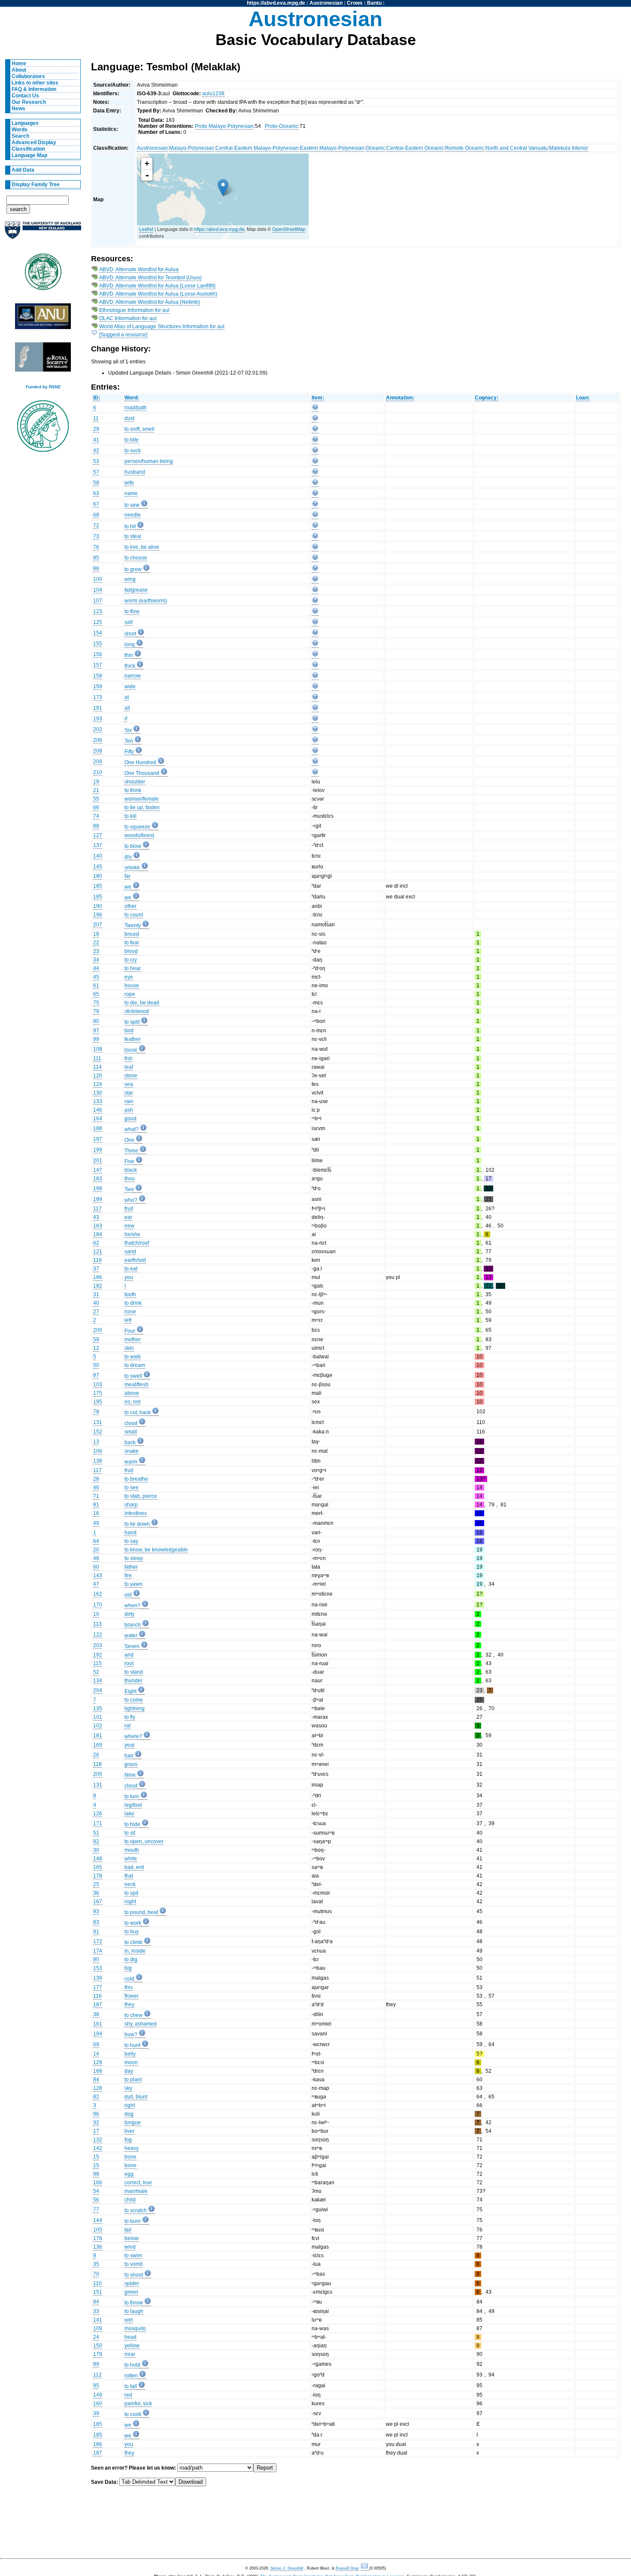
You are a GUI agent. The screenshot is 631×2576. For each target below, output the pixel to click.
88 (96, 826)
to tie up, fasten (142, 807)
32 (96, 2122)
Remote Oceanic (465, 148)
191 (98, 708)
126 (98, 1814)
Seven (132, 1646)
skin (129, 1348)
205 (98, 1774)
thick (130, 666)
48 (96, 1558)
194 (98, 2034)
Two (129, 1189)
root (129, 1663)
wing (130, 579)
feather (133, 1039)
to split (132, 1022)
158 (98, 676)
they (129, 2005)
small (131, 1432)
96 (96, 2114)
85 (96, 558)
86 (96, 568)
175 (98, 1393)
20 (96, 1550)
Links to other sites (35, 83)
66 (96, 807)
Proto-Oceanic (282, 126)
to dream (135, 1365)
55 (96, 799)
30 (96, 1850)
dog (129, 2114)
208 (98, 751)
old (128, 1595)
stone (131, 1076)
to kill (130, 816)
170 (98, 1605)
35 (96, 2264)
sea (129, 1084)
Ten (129, 741)
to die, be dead (142, 1003)
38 (96, 2014)
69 (96, 2044)
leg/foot (133, 1805)
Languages (25, 123)
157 (98, 665)
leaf (129, 1067)
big (128, 1968)
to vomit (133, 2264)
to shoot (134, 2275)
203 (98, 1645)
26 (96, 1755)
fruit (129, 1209)
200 (98, 1330)
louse (131, 1050)
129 (98, 2062)
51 (96, 1833)
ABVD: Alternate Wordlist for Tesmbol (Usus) (150, 278)
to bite (132, 440)
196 (98, 915)
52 (96, 1672)
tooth (130, 1294)
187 (98, 2005)
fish (129, 1058)
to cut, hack (138, 1412)
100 (98, 579)
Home (19, 63)
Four (130, 1331)
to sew (132, 505)
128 (98, 2088)
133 (98, 1101)
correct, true (138, 2183)
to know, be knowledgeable (156, 1550)
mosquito (135, 2328)
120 (98, 1076)
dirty (129, 1614)
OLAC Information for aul (128, 318)
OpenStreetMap (289, 229)
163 (98, 1226)
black (131, 1170)
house (132, 986)
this (129, 1987)
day (129, 2071)
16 (96, 1513)
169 (98, 1745)
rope (130, 994)
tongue (133, 2122)
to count (134, 915)
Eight (130, 1691)
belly (130, 2054)
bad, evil (134, 1867)
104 (98, 590)
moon (131, 2062)
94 (96, 2302)
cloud (131, 1423)
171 (98, 1823)
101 (98, 1717)
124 (98, 1084)
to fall (131, 2386)
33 (96, 2311)
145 (98, 867)
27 (96, 1312)
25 (96, 1884)
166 (98, 2183)
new (129, 1226)
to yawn (133, 1584)
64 (96, 1541)
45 (96, 977)
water (131, 1636)
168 (98, 2071)
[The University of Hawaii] (43, 275)
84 (96, 2080)
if (126, 719)
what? (132, 1129)
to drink (133, 1303)
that (129, 1876)
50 (96, 1365)
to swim (133, 2256)
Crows (355, 3)
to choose (136, 558)
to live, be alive (142, 547)
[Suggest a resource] (123, 335)
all (127, 708)
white (131, 1859)
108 (98, 1049)
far (127, 876)
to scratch (136, 2210)
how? (131, 2035)
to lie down (137, 1524)
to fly (130, 1717)
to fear (132, 943)
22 (96, 943)
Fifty (129, 752)
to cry (131, 960)
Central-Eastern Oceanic (415, 148)
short (130, 634)
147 (98, 1170)
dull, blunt (136, 2097)
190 (98, 906)
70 (96, 2274)
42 (96, 450)
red (128, 2395)
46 (96, 1488)
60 (96, 1567)
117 (97, 1209)
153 (98, 1968)
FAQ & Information (34, 89)
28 (96, 1479)
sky (128, 2088)
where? (133, 1736)
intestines (136, 1513)
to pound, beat (141, 1912)
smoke (132, 868)
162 (98, 1594)
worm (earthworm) (146, 601)
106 (98, 1451)
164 (98, 1119)
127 (98, 835)
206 (98, 740)
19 (96, 782)
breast (132, 934)
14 (96, 2054)
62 (96, 1243)
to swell (133, 1376)
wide (130, 686)
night (130, 1902)
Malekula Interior (569, 148)
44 (96, 968)
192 (98, 1655)
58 (96, 483)
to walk (133, 1357)
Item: (318, 398)
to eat (131, 1269)
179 (98, 2354)
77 (96, 2210)
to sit (130, 1833)
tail (128, 2230)
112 (97, 2375)
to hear (133, 968)
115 (97, 1663)
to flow (132, 611)
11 (96, 418)
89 (96, 2364)
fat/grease (136, 590)
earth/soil (135, 1260)
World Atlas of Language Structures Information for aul (162, 327)
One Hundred (140, 762)
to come (134, 1700)
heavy (132, 2148)
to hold (132, 2365)
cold (129, 1979)
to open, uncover (144, 1841)
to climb (133, 1942)
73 (96, 536)
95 (96, 2386)
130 (98, 1093)
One (129, 1140)
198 (98, 1188)
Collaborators (28, 76)
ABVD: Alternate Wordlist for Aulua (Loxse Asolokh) (158, 294)
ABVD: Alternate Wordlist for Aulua (139, 269)
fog (128, 2140)
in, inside (135, 1951)
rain (129, 1101)
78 (96, 1412)
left (128, 1320)
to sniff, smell (140, 429)
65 (96, 994)
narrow (133, 676)
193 (98, 719)
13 (96, 1442)
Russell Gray (347, 2568)
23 (96, 951)
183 (98, 1179)
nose (130, 1312)
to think (133, 790)
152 (98, 1432)
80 (96, 1021)
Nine (130, 1775)
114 (97, 1067)
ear (128, 1217)
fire (128, 1575)
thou (130, 1179)
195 (98, 1402)
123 (98, 611)
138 (98, 1461)
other (130, 906)
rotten (131, 2376)
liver (129, 2131)
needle (133, 515)
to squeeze (137, 827)
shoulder (135, 782)
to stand (134, 1672)
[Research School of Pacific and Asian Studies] (43, 319)
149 (98, 2395)
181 (98, 1735)
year (130, 1745)
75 (96, 1003)
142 (98, 2148)
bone (130, 2157)
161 (98, 2024)
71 (96, 1496)
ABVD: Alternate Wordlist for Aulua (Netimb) (150, 302)
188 (98, 1128)
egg (129, 2174)
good (130, 1119)
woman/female (142, 799)
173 (98, 697)
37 (96, 1269)
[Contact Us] (365, 2568)
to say (131, 1541)
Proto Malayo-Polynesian (224, 126)
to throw (134, 2303)
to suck (133, 450)
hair (129, 1756)
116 (97, 1996)
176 (98, 2238)
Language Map (29, 155)
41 (96, 440)
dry (128, 857)
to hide (132, 1824)
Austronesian (326, 3)
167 (98, 1902)
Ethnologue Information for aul (134, 310)
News (18, 109)
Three (131, 1151)
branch (133, 1625)
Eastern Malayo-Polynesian (332, 148)
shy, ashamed (141, 2024)
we (128, 887)
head (130, 2337)
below (132, 2238)
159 (98, 686)
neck (130, 1884)
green (131, 2292)
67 (96, 504)
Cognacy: (487, 398)
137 (98, 845)
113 (97, 1624)
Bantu (374, 3)
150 (98, 2346)
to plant (133, 2080)
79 (96, 1011)
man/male (136, 2191)
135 (98, 1708)
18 (96, 934)
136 (98, 2247)
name (131, 493)
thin (129, 655)
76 (96, 547)
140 (98, 856)
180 (98, 876)
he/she (132, 1234)
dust (129, 418)
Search (20, 136)
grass (131, 1764)
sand (130, 1252)
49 (96, 1523)
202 (98, 729)
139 (98, 1978)
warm (131, 1462)
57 (96, 472)
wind (130, 2247)
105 (98, 2230)
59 (96, 1339)
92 (96, 1841)
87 (96, 1375)
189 (98, 1199)
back (130, 1442)
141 (98, 2320)
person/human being (149, 461)
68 (96, 515)
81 (96, 1505)
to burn (133, 2221)
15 (96, 2157)
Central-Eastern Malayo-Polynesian (257, 148)
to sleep (134, 1558)
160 (98, 2404)
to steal (133, 536)
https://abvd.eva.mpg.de (276, 3)
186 (98, 1277)
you (129, 1277)
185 (98, 886)
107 (98, 601)
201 (98, 1161)
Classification (28, 149)
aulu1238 (213, 94)
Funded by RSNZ (43, 387)
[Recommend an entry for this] (315, 409)
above (132, 1393)
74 (96, 816)
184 (98, 1234)
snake (132, 1451)
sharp (131, 1505)
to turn (132, 1796)
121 (98, 1252)
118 (97, 1764)
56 (96, 2200)
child (130, 2200)
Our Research (29, 102)
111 (97, 1058)
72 (96, 526)
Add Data (23, 170)
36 (96, 1893)
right (130, 2105)
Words (20, 130)
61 (96, 986)
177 (98, 1987)
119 (97, 1260)
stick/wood (137, 1011)
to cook (133, 2414)
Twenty (133, 925)
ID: (97, 398)
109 (98, 2328)
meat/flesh (137, 1385)
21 (96, 790)
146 (98, 1110)
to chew (133, 2015)
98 (96, 2174)
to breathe (136, 1479)
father (131, 1567)
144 (98, 2220)
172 (98, 1941)
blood (131, 951)
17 (96, 2131)
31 (96, 1294)
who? (131, 1200)
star (129, 1093)
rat (127, 1726)
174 (98, 1951)
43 (96, 1217)
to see (132, 1488)
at (127, 697)
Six (128, 730)
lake (129, 1814)
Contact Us (25, 96)
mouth (132, 1850)
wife (129, 483)
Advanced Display (34, 142)
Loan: (583, 398)
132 (98, 2140)
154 (98, 633)
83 (96, 1922)
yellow (132, 2346)
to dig (131, 1959)
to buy (132, 1932)
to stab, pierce (141, 1496)
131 (98, 1422)
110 (97, 2283)
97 (96, 1031)
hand (130, 1533)
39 (96, 2413)
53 (96, 461)
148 (98, 1859)
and (129, 1655)
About (19, 70)
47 (96, 1584)
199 (98, 1150)
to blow (133, 846)
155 (98, 644)
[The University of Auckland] (43, 234)
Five (129, 1161)
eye (129, 977)
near (130, 2354)
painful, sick (138, 2404)
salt (129, 622)
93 (96, 1911)
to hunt (132, 2045)
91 (96, 1932)
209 (98, 762)
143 (98, 1575)
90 (96, 1959)
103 (98, 1385)
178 (98, 1876)
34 (96, 960)
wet (129, 2320)
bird (129, 1031)
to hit (130, 526)
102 (98, 1726)
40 (96, 1303)
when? (132, 1605)
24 (96, 2337)
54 (96, 2191)
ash (129, 1110)
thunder (133, 1681)
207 (98, 925)
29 (96, 429)
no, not (132, 1402)
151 (98, 2292)
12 (96, 1348)
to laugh (134, 2311)
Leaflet (146, 229)
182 (98, 1286)
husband (135, 472)
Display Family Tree (36, 184)
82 (96, 2097)
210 (98, 772)
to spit (131, 1893)
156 (98, 654)
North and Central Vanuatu (517, 148)
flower (132, 1996)
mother (133, 1339)
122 (98, 1635)
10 (96, 1614)
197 (98, 1139)
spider (132, 2283)
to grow (133, 569)
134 (98, 1681)
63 (96, 493)
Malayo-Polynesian (192, 148)
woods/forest (139, 835)
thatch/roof (137, 1243)
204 (98, 1690)
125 (98, 622)
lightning (135, 1708)
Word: (132, 398)
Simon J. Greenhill (287, 2568)
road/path (136, 408)
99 (96, 1039)
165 (98, 1867)
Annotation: (400, 398)
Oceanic (375, 148)
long (130, 644)
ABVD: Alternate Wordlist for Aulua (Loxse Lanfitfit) (157, 286)
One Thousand (142, 773)
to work (133, 1923)
